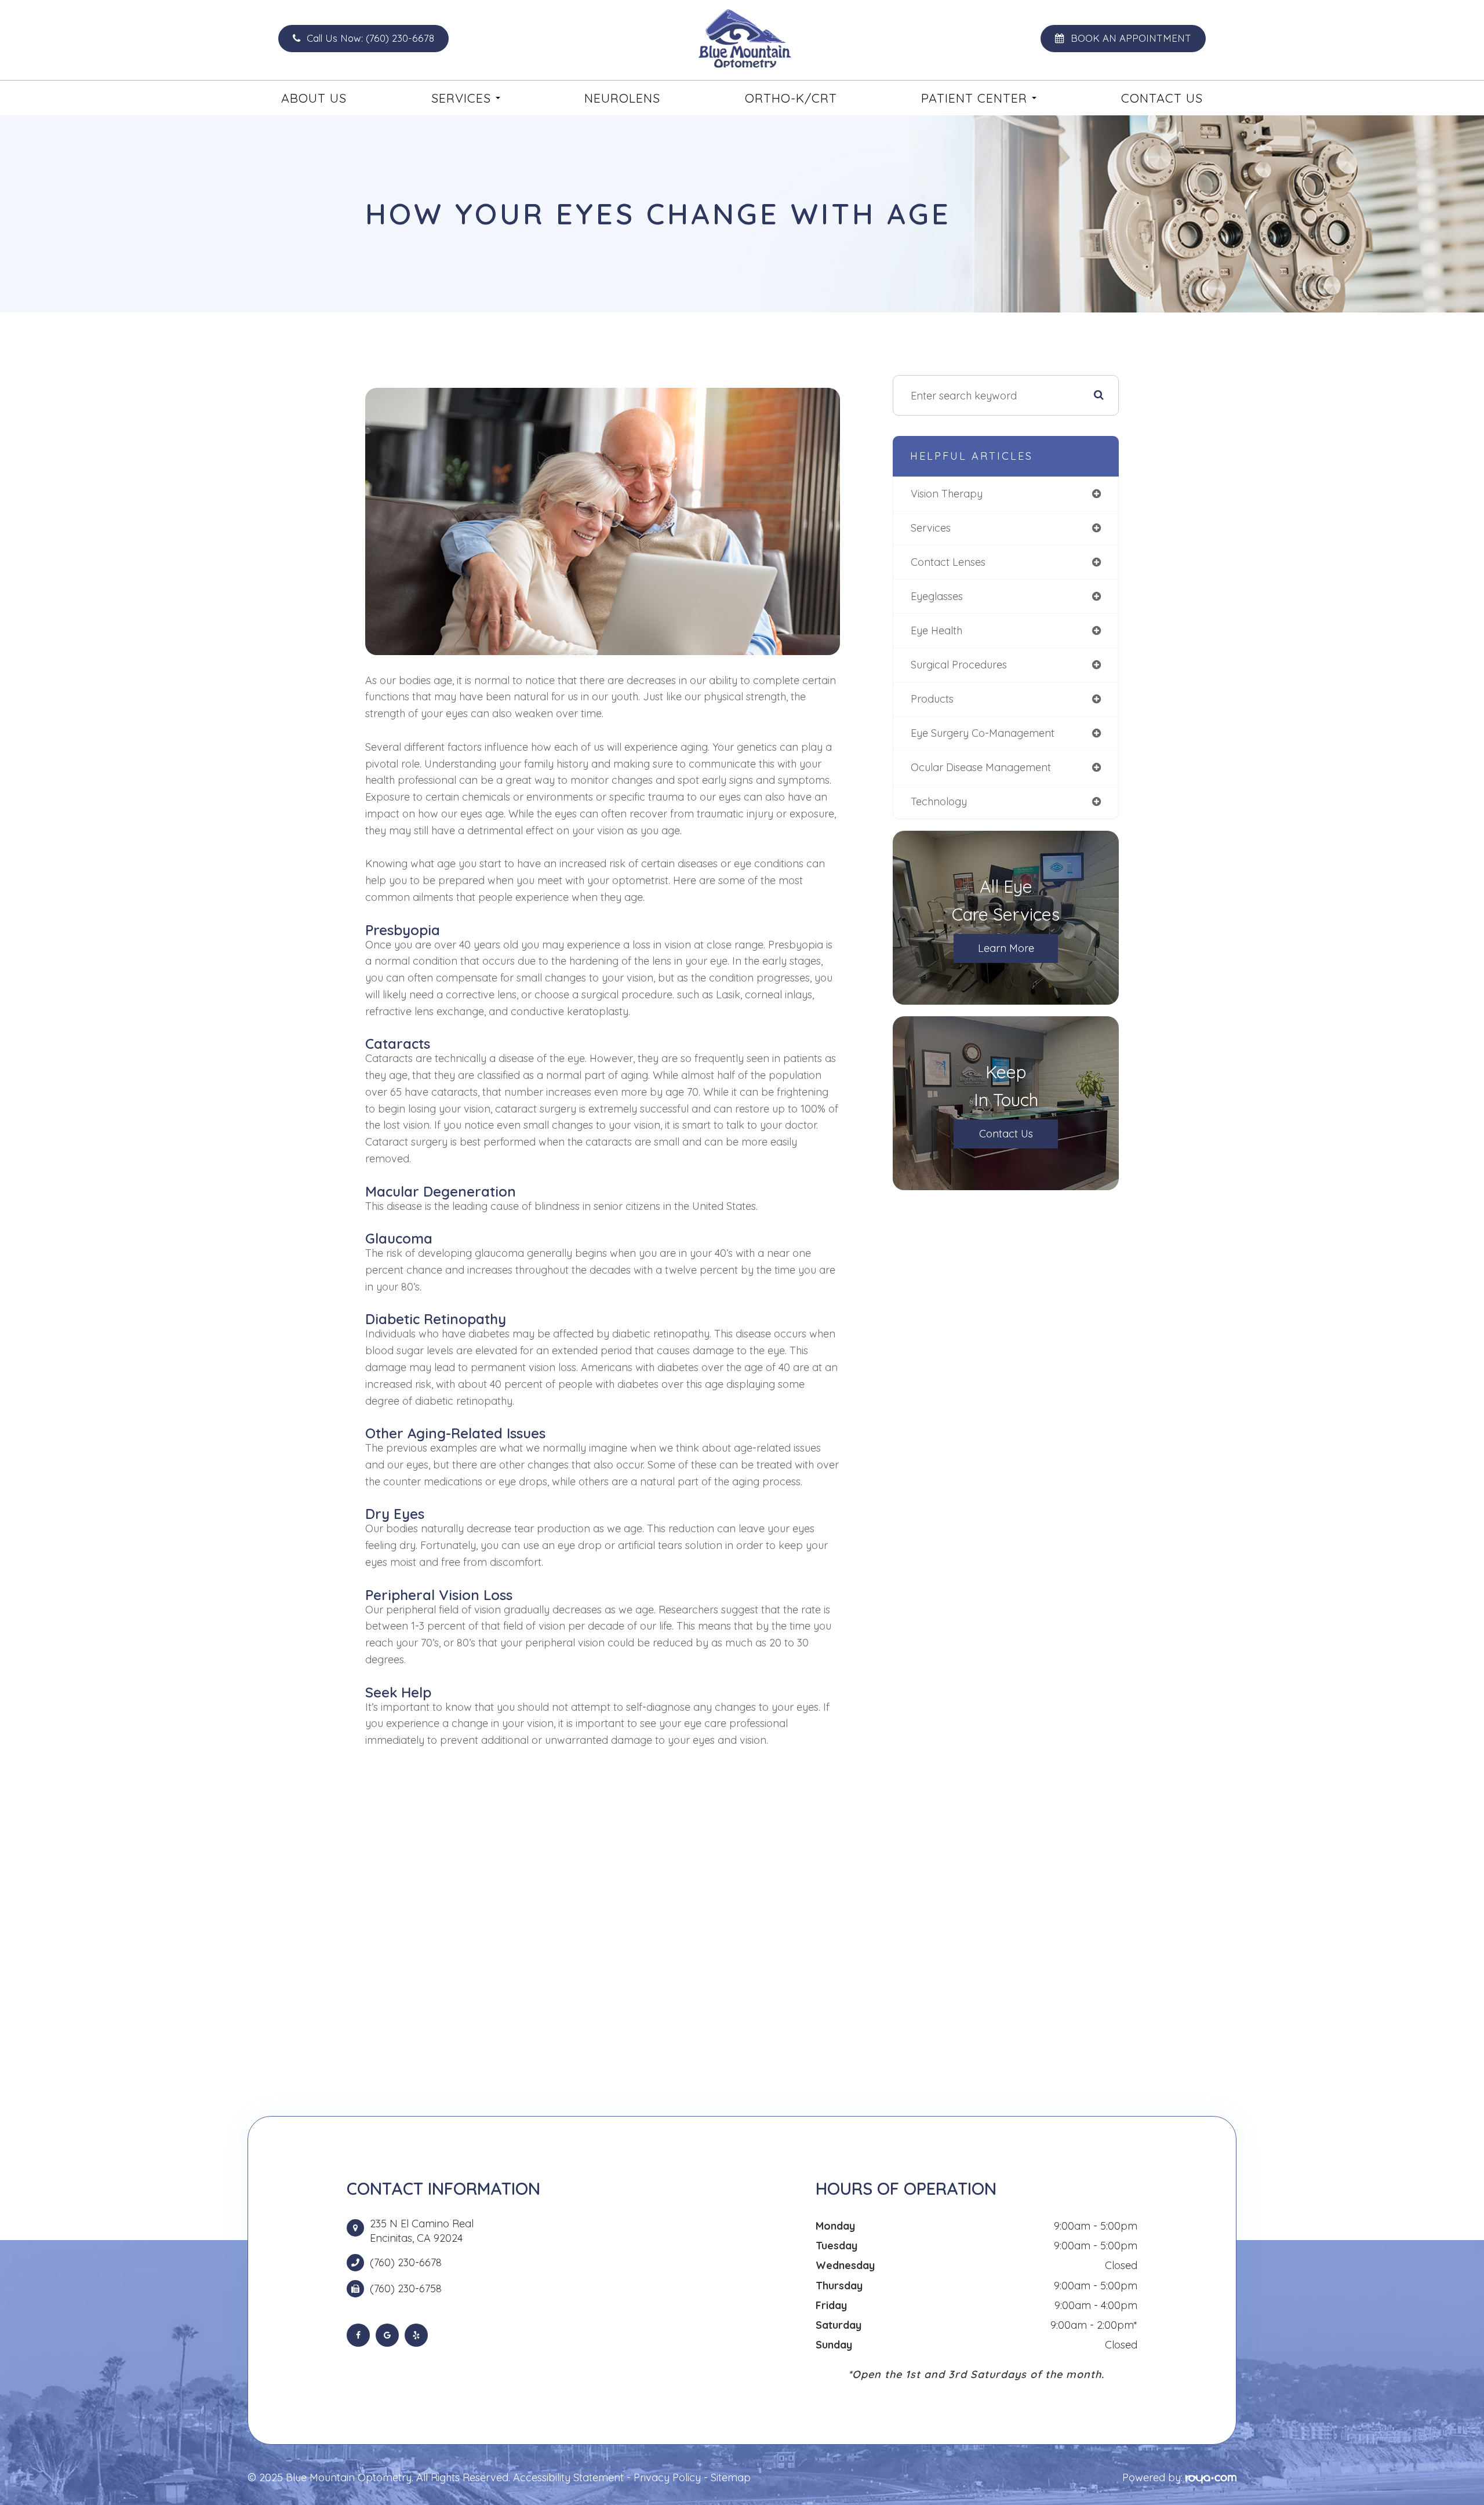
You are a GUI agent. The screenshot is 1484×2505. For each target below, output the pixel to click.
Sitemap (731, 2477)
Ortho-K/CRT (791, 98)
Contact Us (1162, 98)
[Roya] (1211, 2477)
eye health (936, 630)
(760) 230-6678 (406, 2263)
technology (939, 801)
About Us (314, 98)
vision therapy (947, 494)
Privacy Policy (667, 2477)
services (931, 528)
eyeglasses (937, 596)
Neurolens (622, 98)
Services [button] (461, 98)
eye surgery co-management (983, 733)
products (932, 699)
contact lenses (948, 562)
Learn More (1006, 948)
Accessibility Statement (568, 2477)
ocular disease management (981, 767)
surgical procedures (959, 665)
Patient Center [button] (974, 98)
